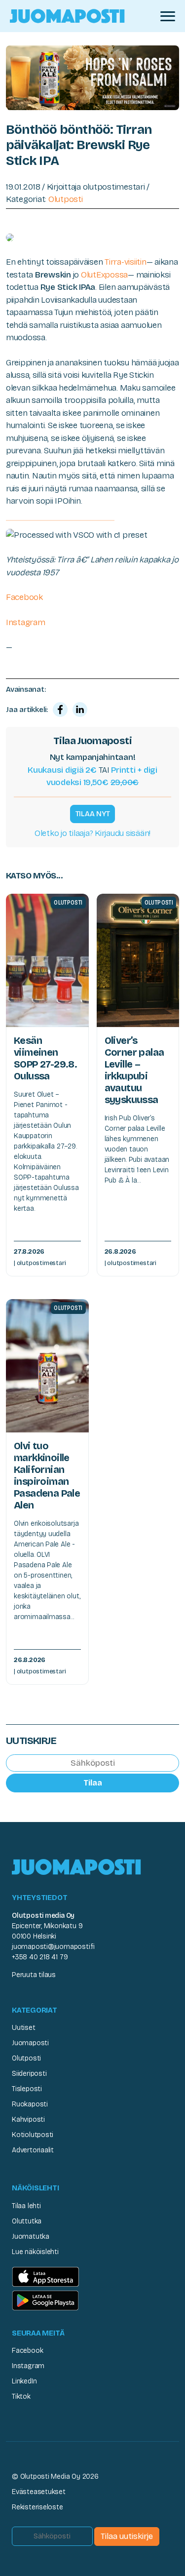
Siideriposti (29, 2074)
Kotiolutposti (33, 2135)
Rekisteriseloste (37, 2507)
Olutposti (66, 199)
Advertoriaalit (33, 2150)
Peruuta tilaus (34, 1975)
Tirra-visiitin (125, 262)
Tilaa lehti (26, 2206)
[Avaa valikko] (168, 16)
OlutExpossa (104, 275)
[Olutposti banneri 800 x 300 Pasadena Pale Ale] (92, 77)
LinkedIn (24, 2381)
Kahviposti (28, 2120)
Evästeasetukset (39, 2492)
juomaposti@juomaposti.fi (53, 1947)
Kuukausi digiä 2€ (62, 770)
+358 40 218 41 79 (40, 1957)
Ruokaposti (30, 2104)
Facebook (24, 597)
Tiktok (21, 2397)
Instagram (26, 622)
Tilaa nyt (93, 814)
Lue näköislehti (35, 2252)
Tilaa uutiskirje (127, 2536)
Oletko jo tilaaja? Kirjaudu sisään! (92, 833)
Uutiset (24, 2028)
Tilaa (93, 1783)
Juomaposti (30, 2043)
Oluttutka (27, 2221)
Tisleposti (27, 2089)
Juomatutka (31, 2237)
